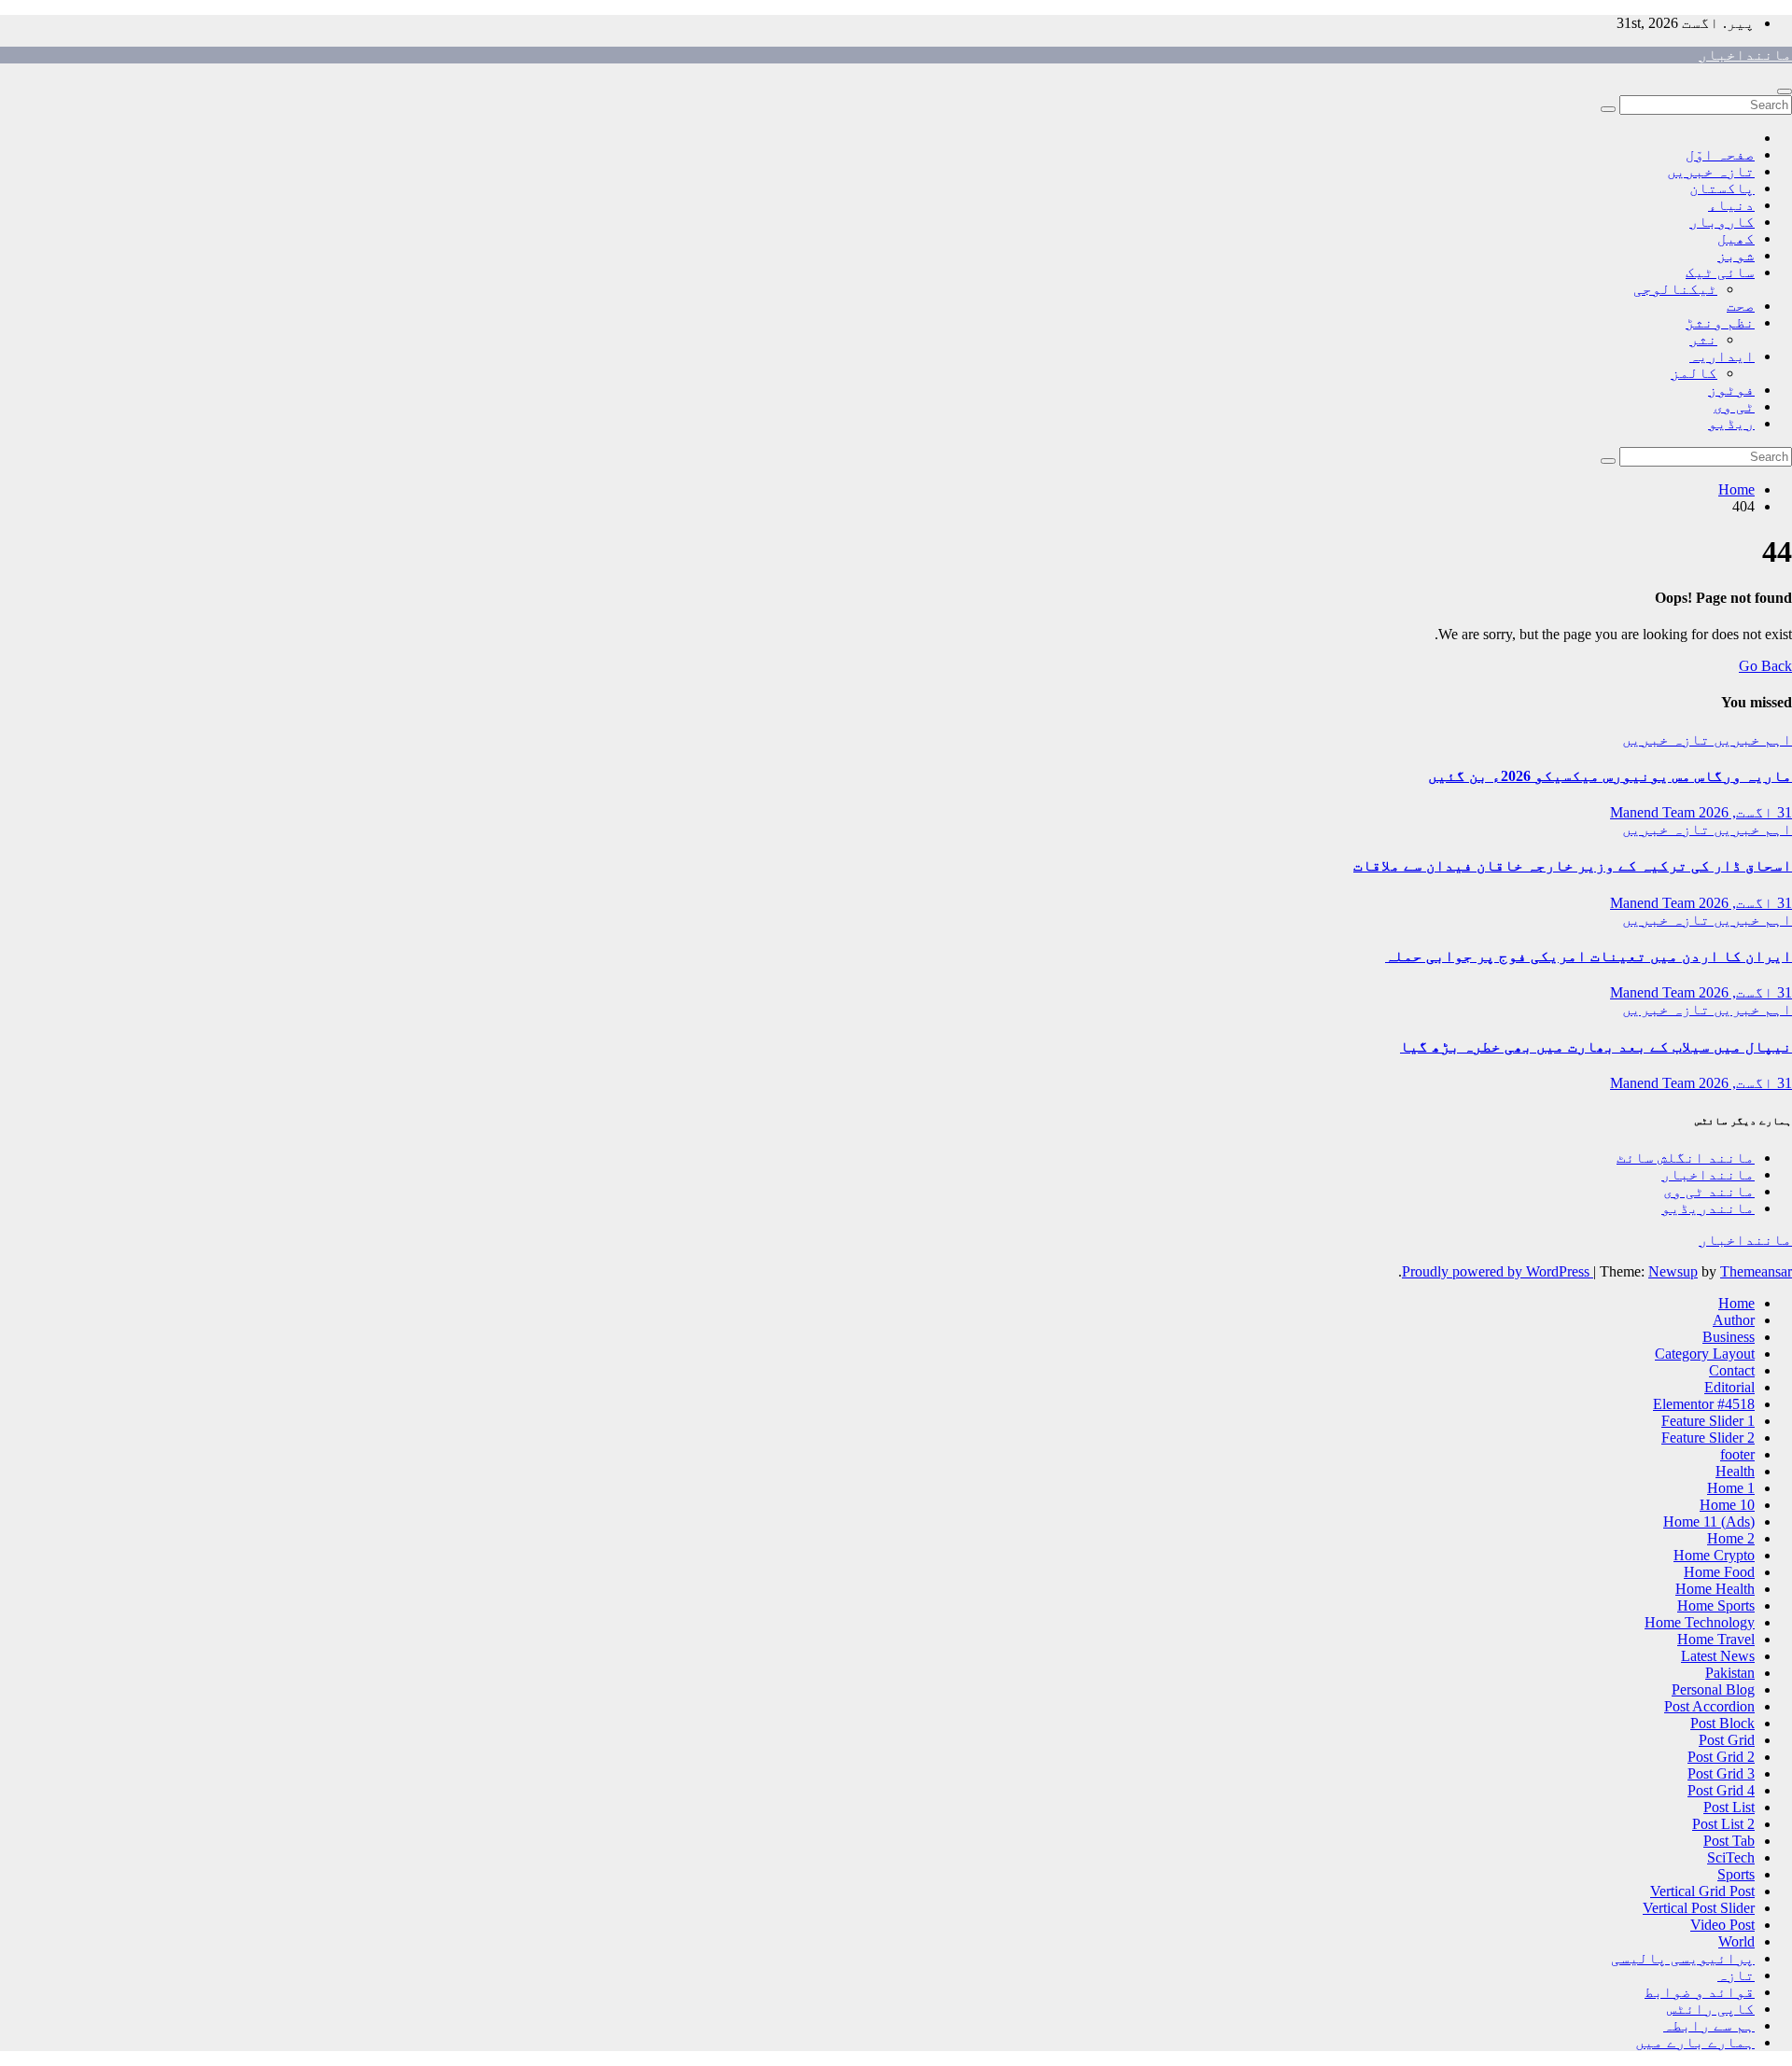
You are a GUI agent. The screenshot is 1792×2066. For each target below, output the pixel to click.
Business (1729, 1337)
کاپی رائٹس (1711, 2009)
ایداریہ (1722, 356)
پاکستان (1722, 188)
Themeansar (1756, 1271)
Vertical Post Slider (1699, 1908)
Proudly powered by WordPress (1498, 1271)
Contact (1732, 1370)
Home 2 (1731, 1538)
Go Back (1765, 666)
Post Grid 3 (1721, 1773)
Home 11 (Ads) (1709, 1522)
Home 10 (1727, 1505)
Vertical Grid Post (1702, 1891)
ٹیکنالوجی (1675, 289)
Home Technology (1700, 1622)
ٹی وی (1734, 406)
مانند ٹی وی (1709, 1191)
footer (1737, 1454)
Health (1735, 1471)
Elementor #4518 (1704, 1404)
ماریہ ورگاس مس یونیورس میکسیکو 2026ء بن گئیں (1610, 776)
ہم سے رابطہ (1709, 2025)
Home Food (1719, 1572)
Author (1734, 1320)
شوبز (1736, 255)
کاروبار (1722, 222)
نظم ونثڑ (1720, 322)
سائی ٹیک (1720, 272)
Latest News (1718, 1656)
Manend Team (1652, 812)
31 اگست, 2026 (1743, 812)
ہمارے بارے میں (1695, 2042)
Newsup (1673, 1271)
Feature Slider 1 (1708, 1421)
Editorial (1729, 1387)
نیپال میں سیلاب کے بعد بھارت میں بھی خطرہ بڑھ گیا (1596, 1047)
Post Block (1722, 1723)
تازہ (1736, 1975)
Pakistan (1730, 1673)
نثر (1703, 339)
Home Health (1715, 1589)
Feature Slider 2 (1708, 1438)
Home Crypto (1714, 1555)
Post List (1729, 1807)
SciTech (1731, 1857)
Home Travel (1716, 1639)
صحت (1741, 306)
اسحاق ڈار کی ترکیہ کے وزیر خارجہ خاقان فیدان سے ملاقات (1573, 865)
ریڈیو (1731, 423)
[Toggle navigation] (1785, 91)
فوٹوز (1731, 390)
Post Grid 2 (1721, 1757)
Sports (1736, 1874)
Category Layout (1705, 1354)
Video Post (1722, 1925)
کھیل (1736, 238)
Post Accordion (1709, 1706)
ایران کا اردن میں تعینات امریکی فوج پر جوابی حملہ (1589, 956)
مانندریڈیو (1708, 1208)
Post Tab (1729, 1841)
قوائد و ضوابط (1700, 1992)
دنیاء (1731, 205)
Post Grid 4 (1721, 1790)
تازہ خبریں (1711, 171)
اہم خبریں (1751, 740)
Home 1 (1731, 1488)
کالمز (1694, 373)
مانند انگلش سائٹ (1686, 1158)
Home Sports (1716, 1605)
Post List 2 (1723, 1824)
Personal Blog (1713, 1689)
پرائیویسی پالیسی (1683, 1958)
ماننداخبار (1745, 55)
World (1736, 1941)
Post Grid (1727, 1740)
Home (1736, 489)
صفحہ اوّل (1720, 154)
